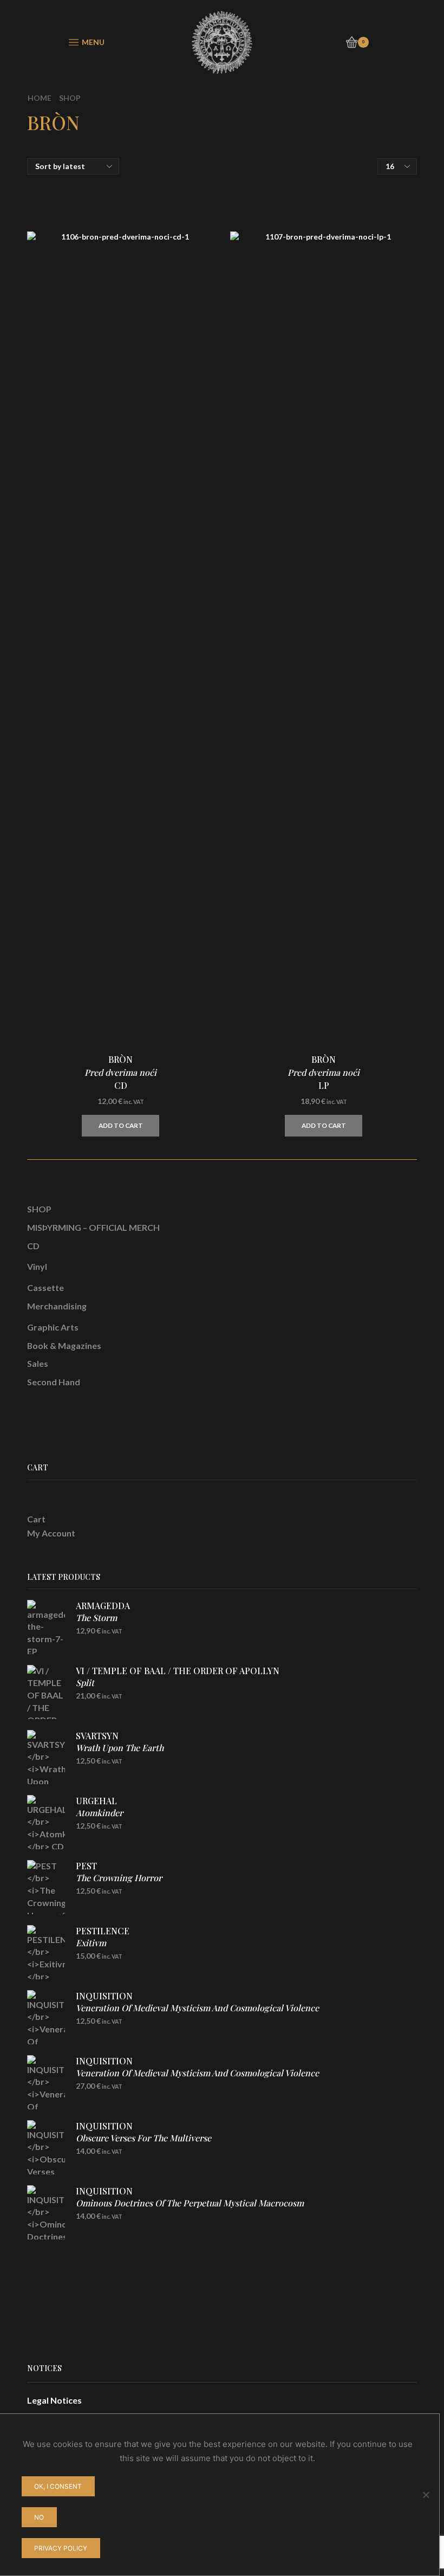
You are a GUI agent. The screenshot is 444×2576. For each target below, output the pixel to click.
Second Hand (54, 1382)
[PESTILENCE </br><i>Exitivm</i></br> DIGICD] (46, 1952)
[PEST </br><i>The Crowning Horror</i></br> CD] (46, 1887)
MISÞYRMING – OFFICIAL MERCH (93, 1227)
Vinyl (37, 1266)
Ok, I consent (58, 2486)
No (39, 2517)
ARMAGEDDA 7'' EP (103, 1618)
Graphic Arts (53, 1327)
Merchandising (57, 1306)
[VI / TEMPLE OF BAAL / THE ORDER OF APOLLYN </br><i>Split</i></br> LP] (46, 1692)
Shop (70, 98)
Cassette (45, 1287)
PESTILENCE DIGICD (103, 1943)
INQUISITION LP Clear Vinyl (197, 2079)
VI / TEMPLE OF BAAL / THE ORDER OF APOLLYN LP (178, 1683)
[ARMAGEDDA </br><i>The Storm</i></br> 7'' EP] (46, 1627)
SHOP (39, 1209)
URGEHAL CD (99, 1813)
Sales (38, 1363)
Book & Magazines (64, 1345)
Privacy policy (61, 2548)
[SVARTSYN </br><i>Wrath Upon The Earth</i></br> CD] (46, 1757)
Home (40, 98)
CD (33, 1246)
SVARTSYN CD (120, 1748)
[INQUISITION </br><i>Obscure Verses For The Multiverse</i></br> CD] (46, 2147)
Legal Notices (54, 2400)
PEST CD (119, 1878)
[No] (426, 2495)
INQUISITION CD (197, 2008)
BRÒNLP (324, 1072)
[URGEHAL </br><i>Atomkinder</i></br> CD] (46, 1822)
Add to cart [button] (121, 1125)
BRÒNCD (120, 1072)
